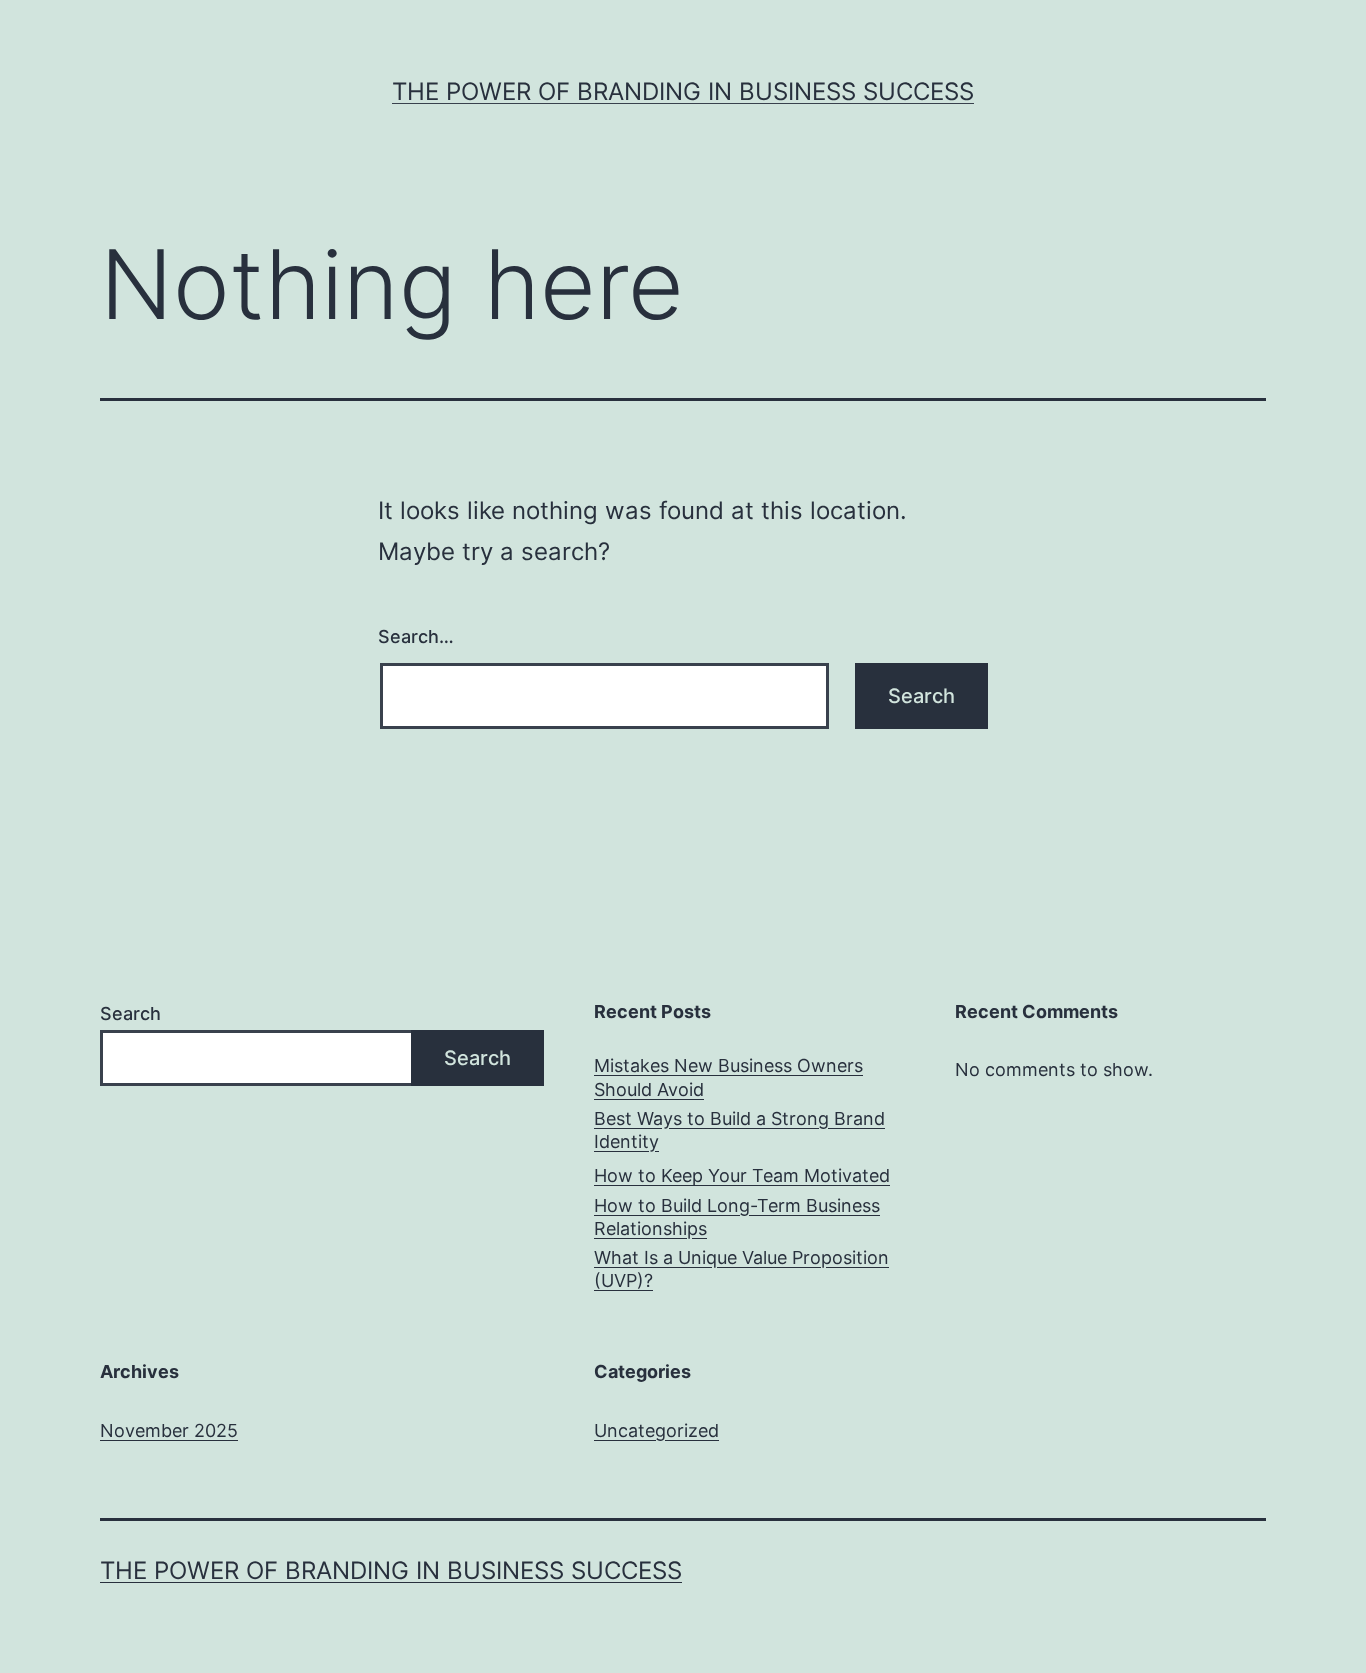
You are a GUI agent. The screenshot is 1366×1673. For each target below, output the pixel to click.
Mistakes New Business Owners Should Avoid (728, 1077)
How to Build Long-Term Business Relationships (737, 1217)
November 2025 (169, 1430)
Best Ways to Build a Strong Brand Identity (739, 1130)
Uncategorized (656, 1430)
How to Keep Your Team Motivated (742, 1175)
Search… (416, 636)
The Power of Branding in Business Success (683, 91)
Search (130, 1013)
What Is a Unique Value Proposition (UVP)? (741, 1269)
